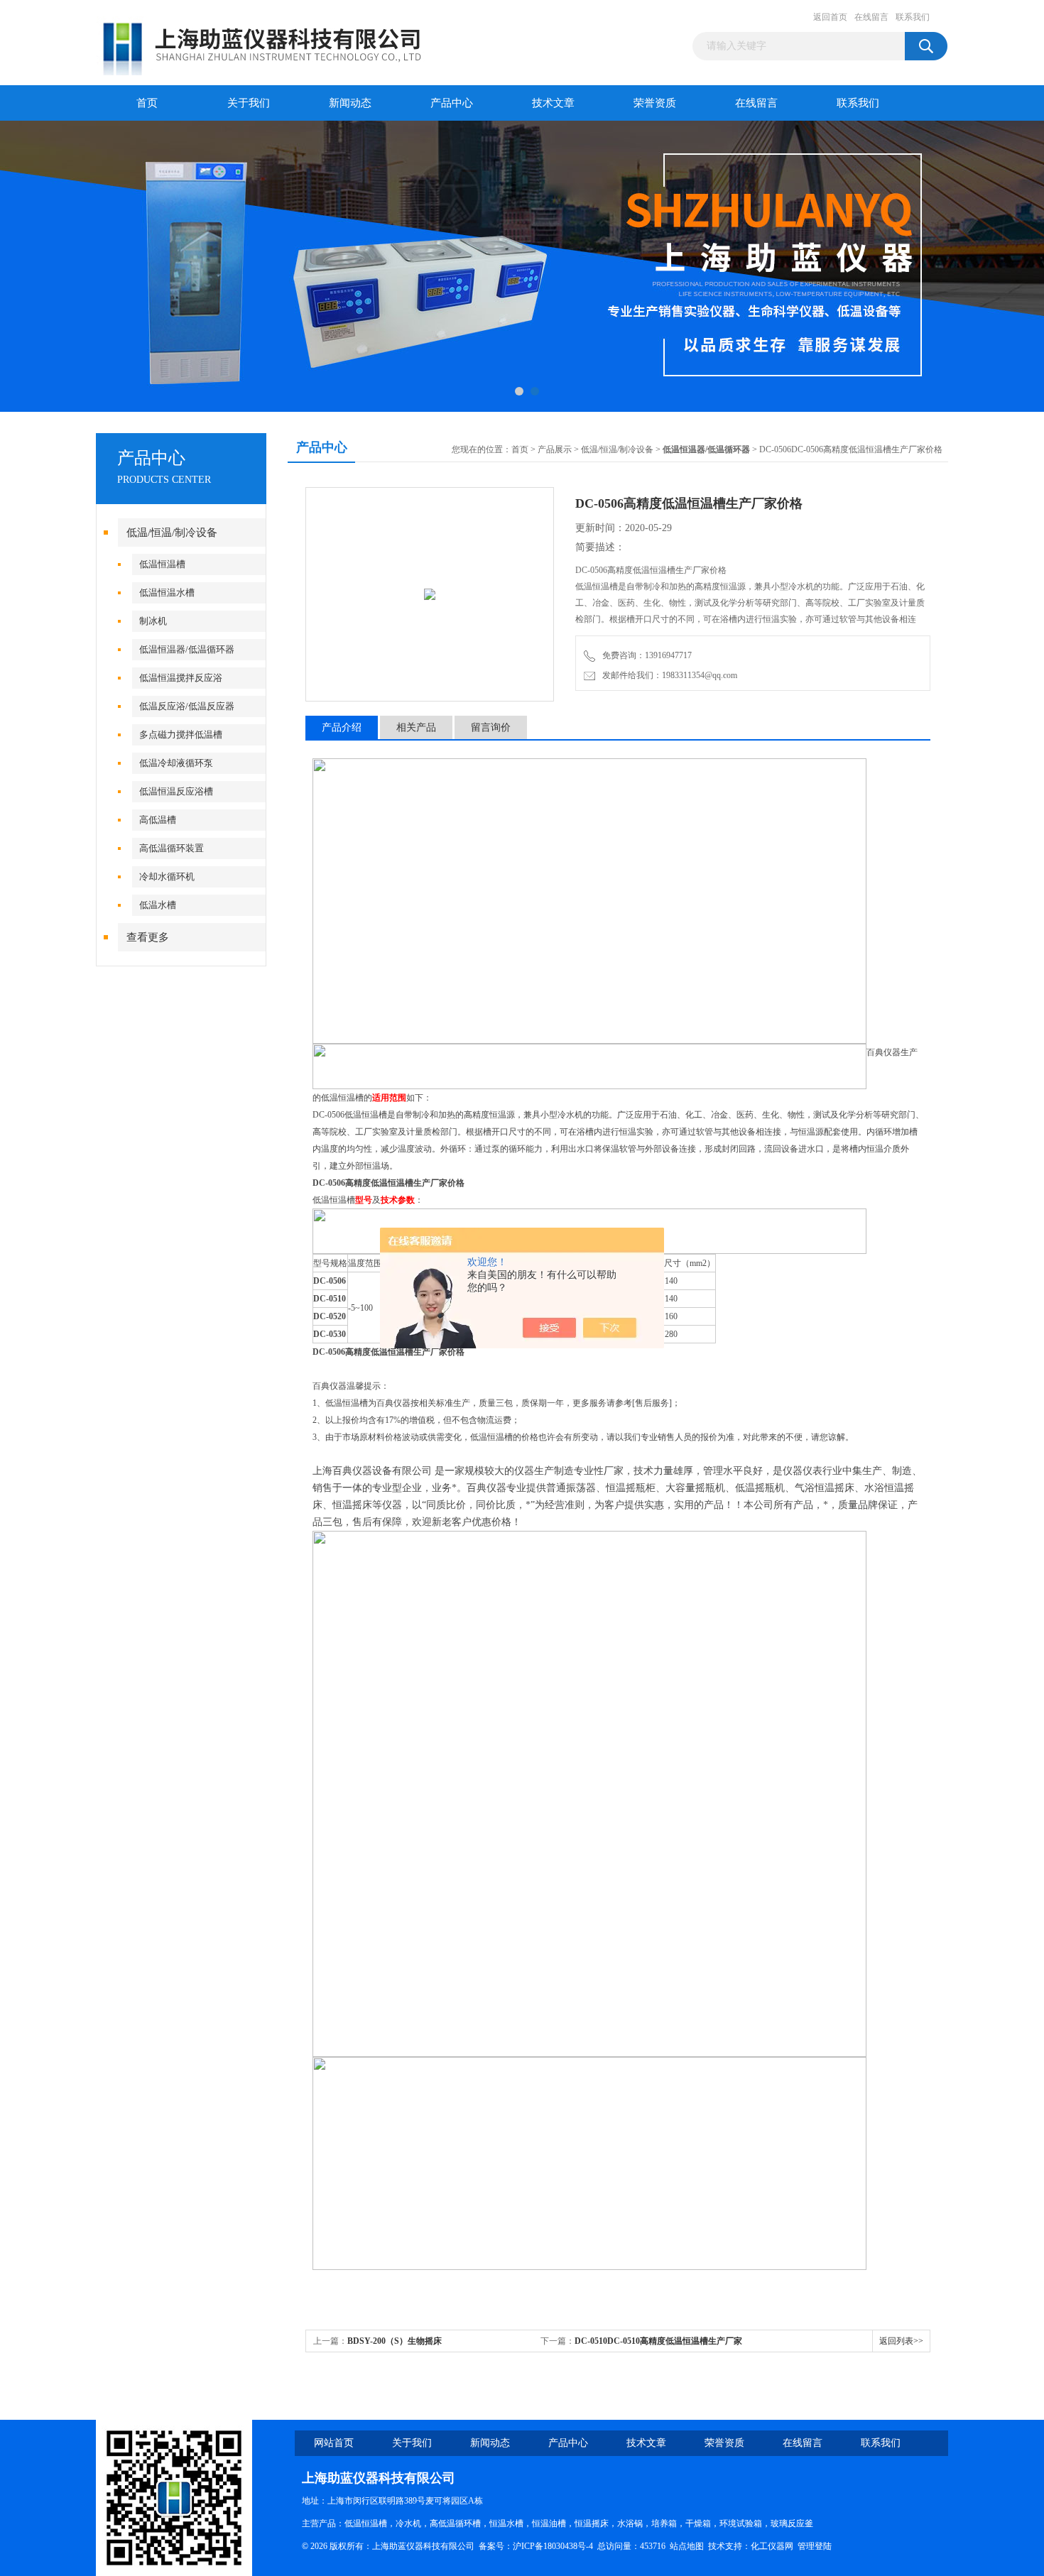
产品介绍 (342, 727)
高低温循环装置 (172, 848)
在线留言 (871, 17)
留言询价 (491, 727)
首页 (147, 103)
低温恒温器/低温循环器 (187, 649)
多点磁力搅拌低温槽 (181, 735)
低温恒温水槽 (167, 593)
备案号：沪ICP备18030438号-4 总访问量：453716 (574, 2546)
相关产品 (416, 727)
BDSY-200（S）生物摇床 (395, 2341)
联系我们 (913, 17)
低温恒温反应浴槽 (176, 791)
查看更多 (148, 937)
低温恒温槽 (162, 564)
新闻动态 (350, 103)
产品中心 (452, 103)
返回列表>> (901, 2341)
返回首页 (830, 17)
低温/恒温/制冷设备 (172, 533)
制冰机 (153, 621)
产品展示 (555, 449)
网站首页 (334, 2443)
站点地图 (687, 2546)
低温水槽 (158, 905)
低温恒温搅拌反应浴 (181, 678)
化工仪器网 (772, 2546)
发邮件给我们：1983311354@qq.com (668, 675)
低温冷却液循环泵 (176, 763)
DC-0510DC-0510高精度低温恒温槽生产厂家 (658, 2341)
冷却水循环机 (167, 877)
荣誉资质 (655, 103)
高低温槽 (158, 820)
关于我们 (249, 103)
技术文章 (553, 103)
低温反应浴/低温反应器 (187, 706)
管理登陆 (815, 2546)
